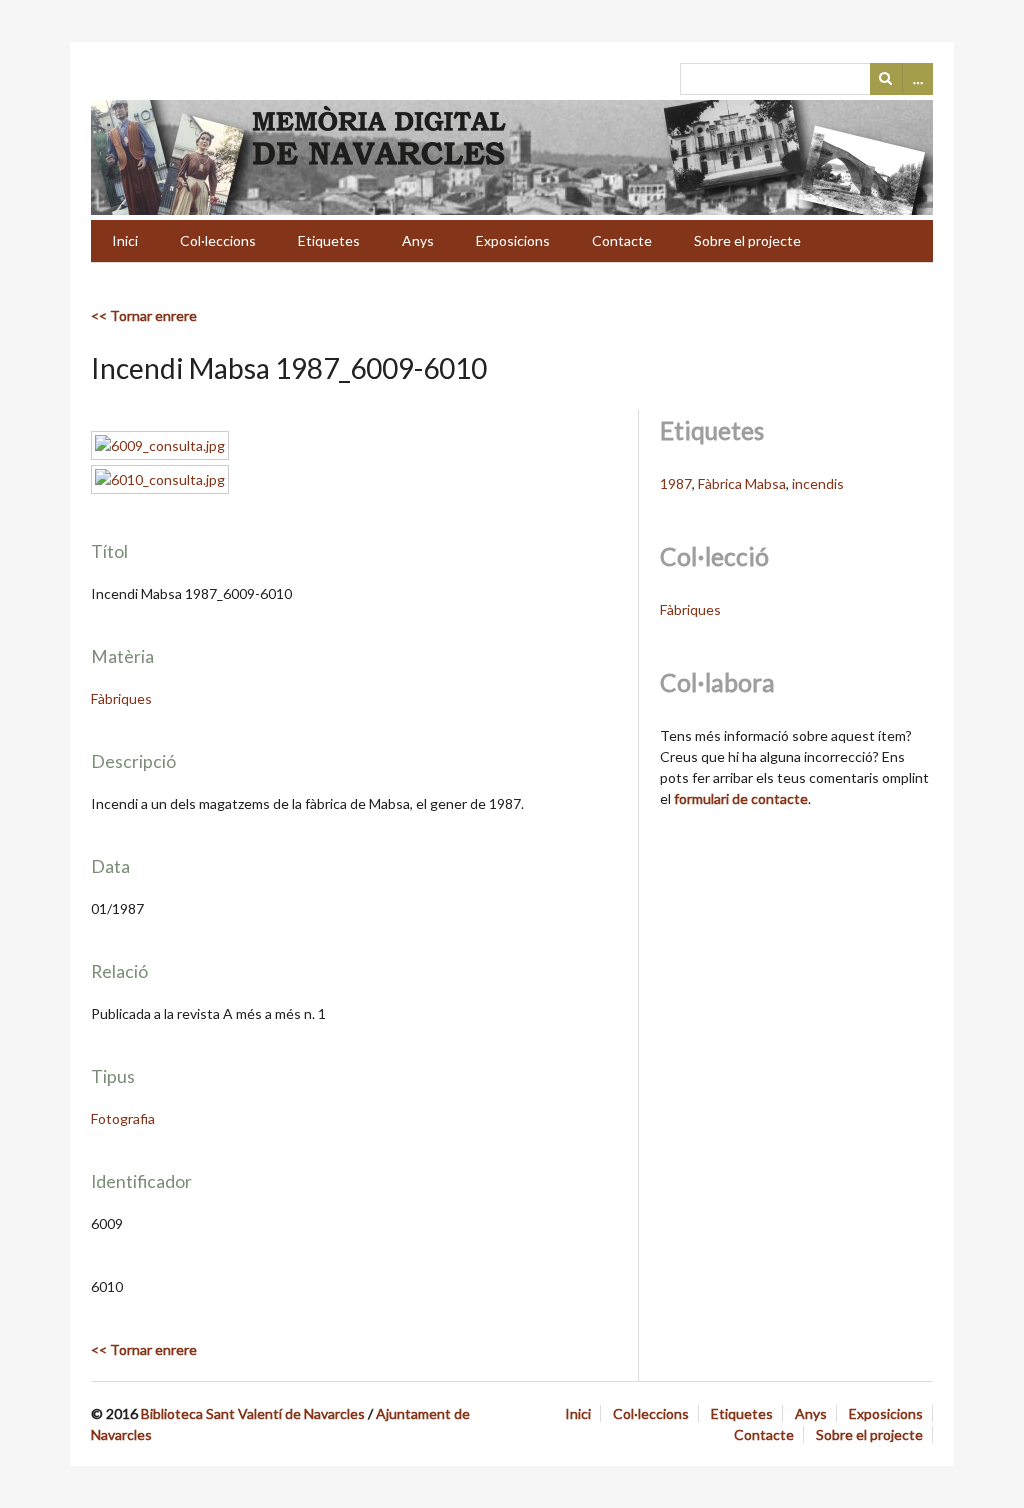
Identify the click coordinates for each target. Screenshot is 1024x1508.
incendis (818, 483)
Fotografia (123, 1118)
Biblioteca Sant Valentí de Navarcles (253, 1413)
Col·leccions (218, 240)
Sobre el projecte (747, 240)
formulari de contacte (741, 798)
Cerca (886, 79)
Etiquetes (329, 240)
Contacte (622, 240)
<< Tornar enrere (144, 315)
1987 (676, 483)
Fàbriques (121, 698)
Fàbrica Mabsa (742, 483)
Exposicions (513, 240)
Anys (418, 240)
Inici (125, 240)
